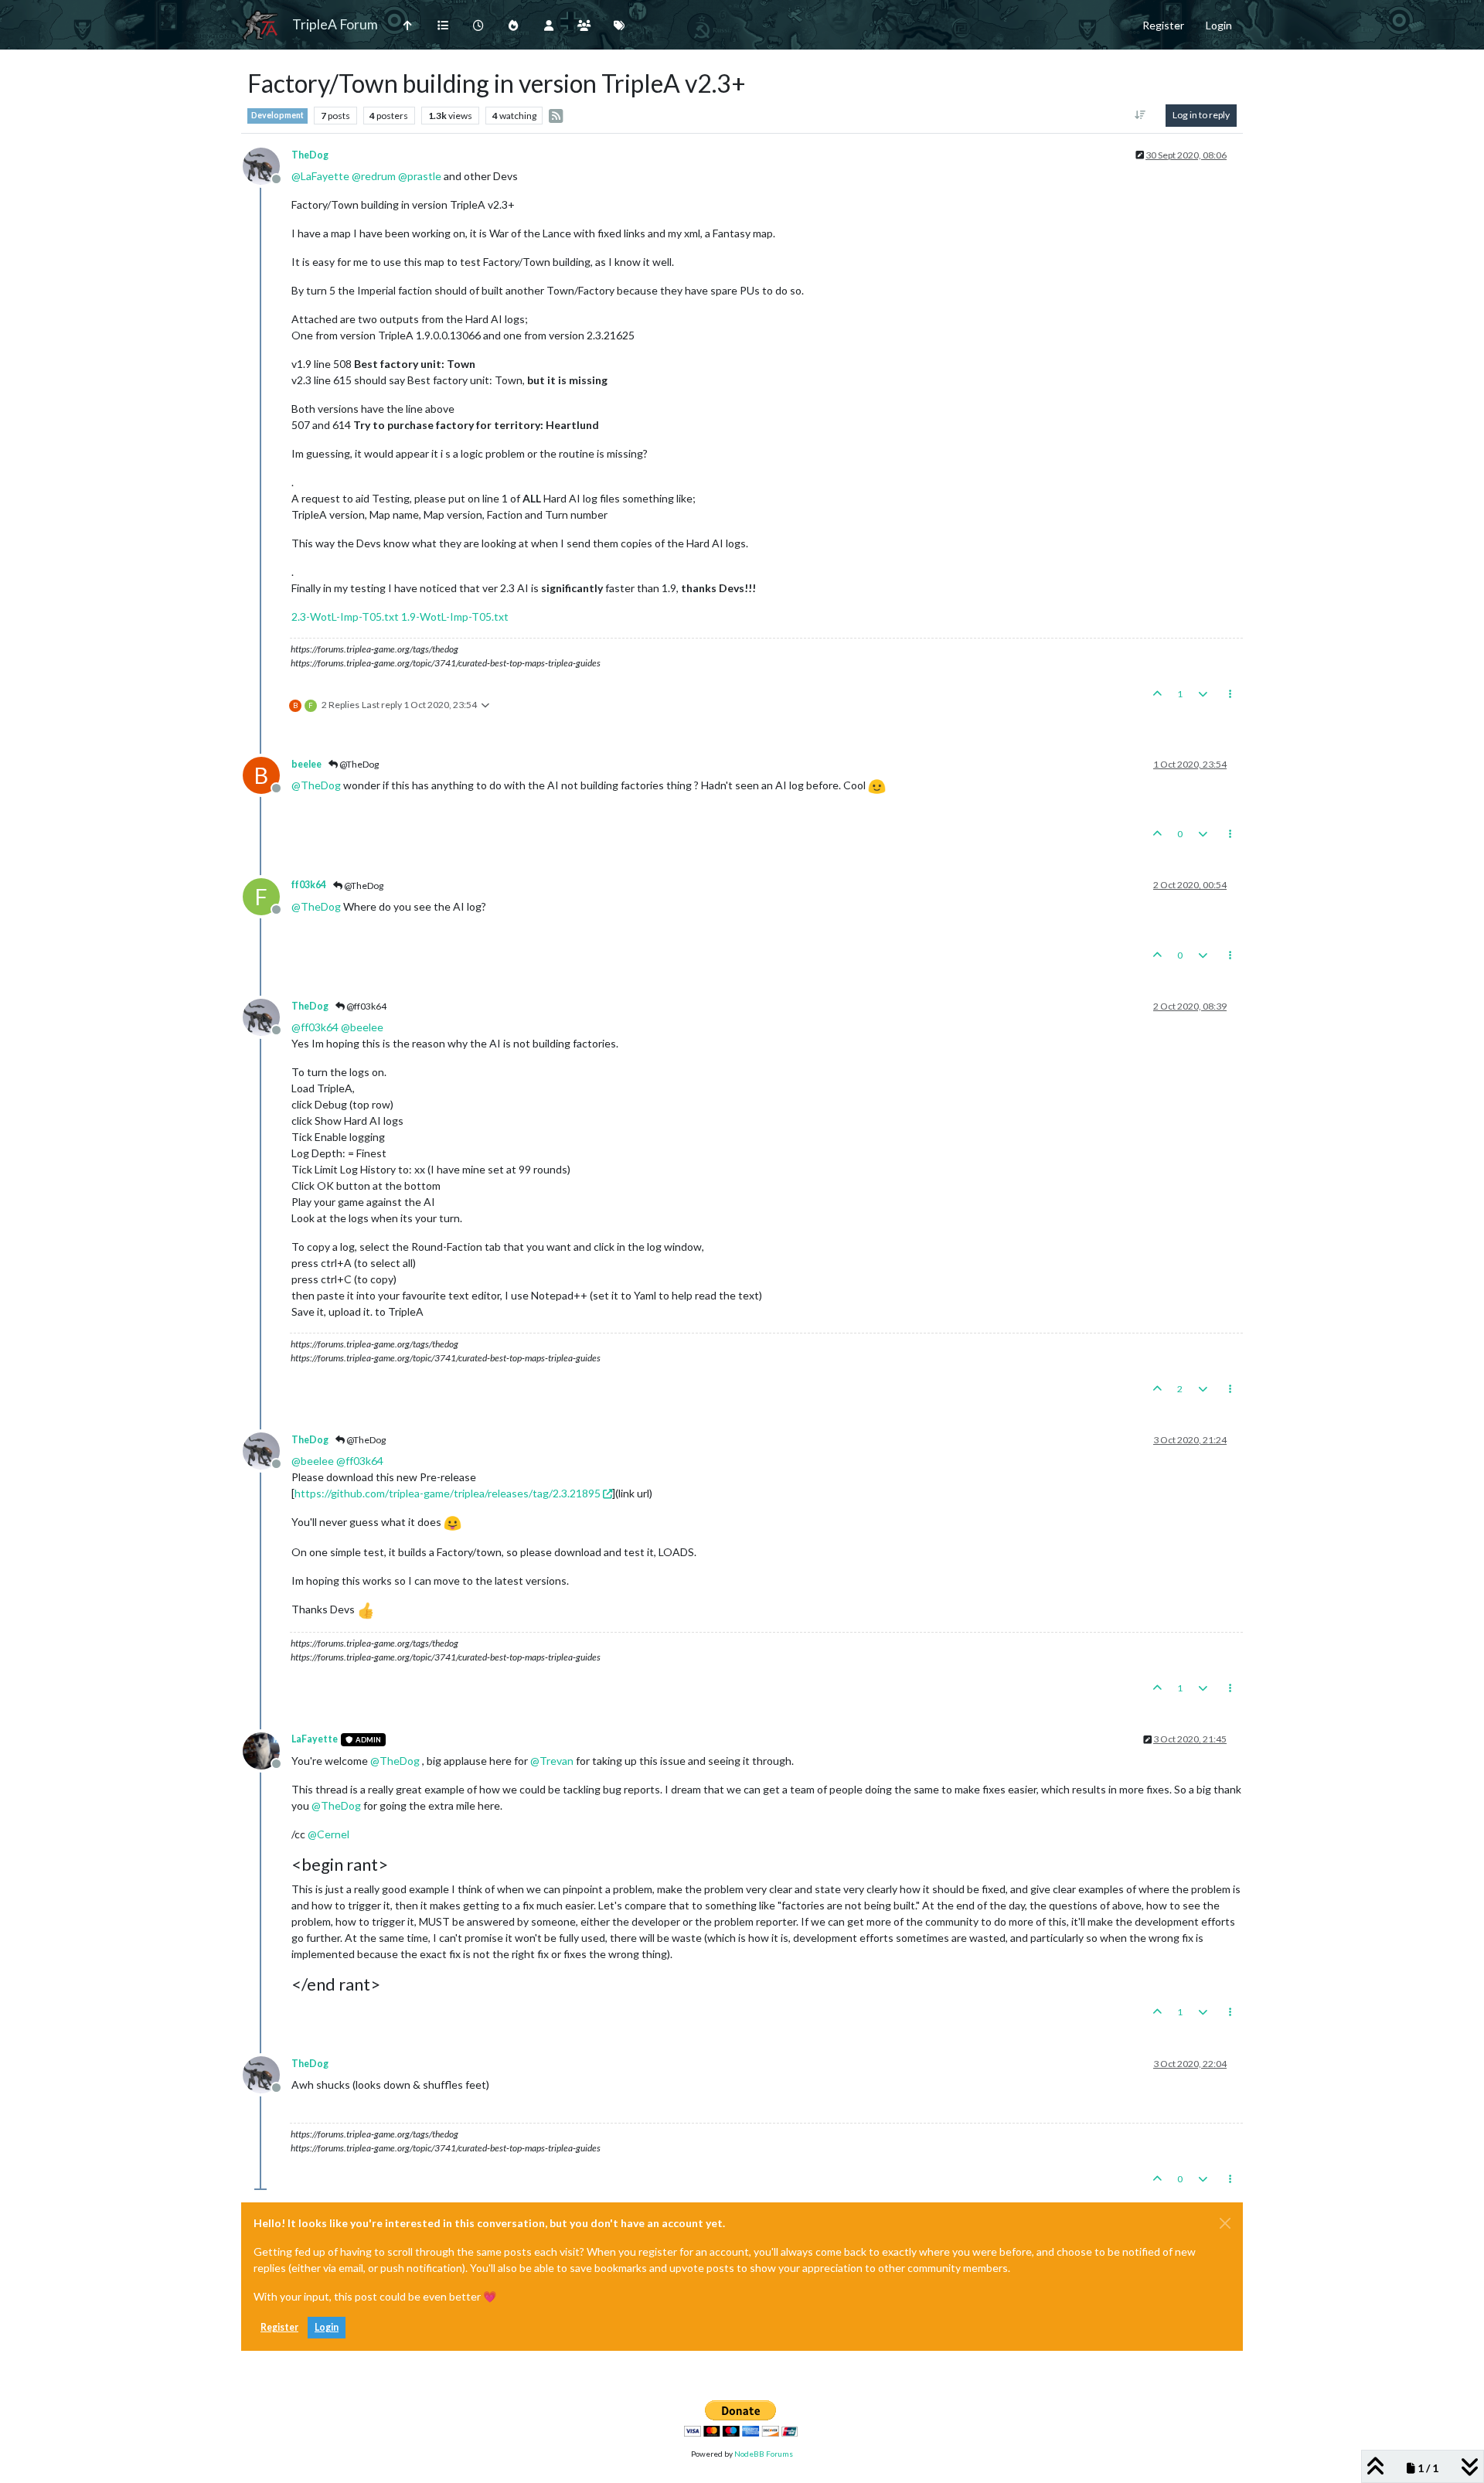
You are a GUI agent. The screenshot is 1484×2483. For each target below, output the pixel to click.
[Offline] (267, 164)
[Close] (1225, 2223)
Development (277, 115)
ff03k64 (309, 885)
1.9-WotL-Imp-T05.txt (455, 616)
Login (327, 2327)
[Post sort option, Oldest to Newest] (1140, 115)
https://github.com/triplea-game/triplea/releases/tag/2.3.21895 (448, 1493)
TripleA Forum (335, 24)
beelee (306, 764)
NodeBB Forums (764, 2454)
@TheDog (358, 764)
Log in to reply (1201, 115)
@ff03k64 (366, 1006)
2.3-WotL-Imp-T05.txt (345, 616)
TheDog (310, 155)
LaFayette (315, 1739)
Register (279, 2327)
